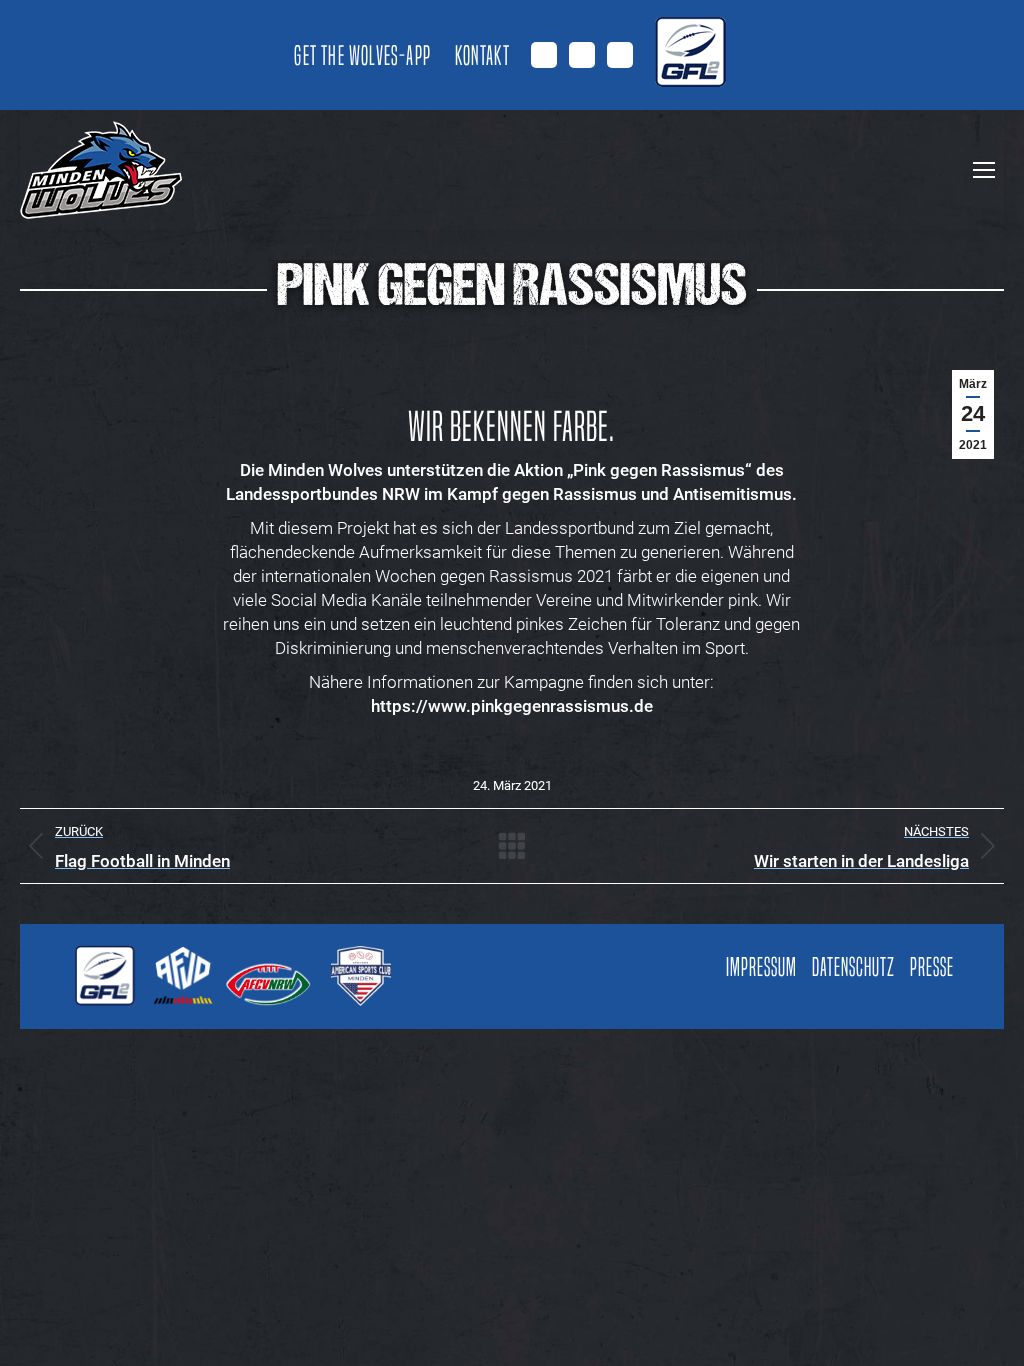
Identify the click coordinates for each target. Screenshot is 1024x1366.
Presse (932, 967)
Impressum (761, 967)
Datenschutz (853, 967)
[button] (44, 1322)
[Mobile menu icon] (984, 170)
